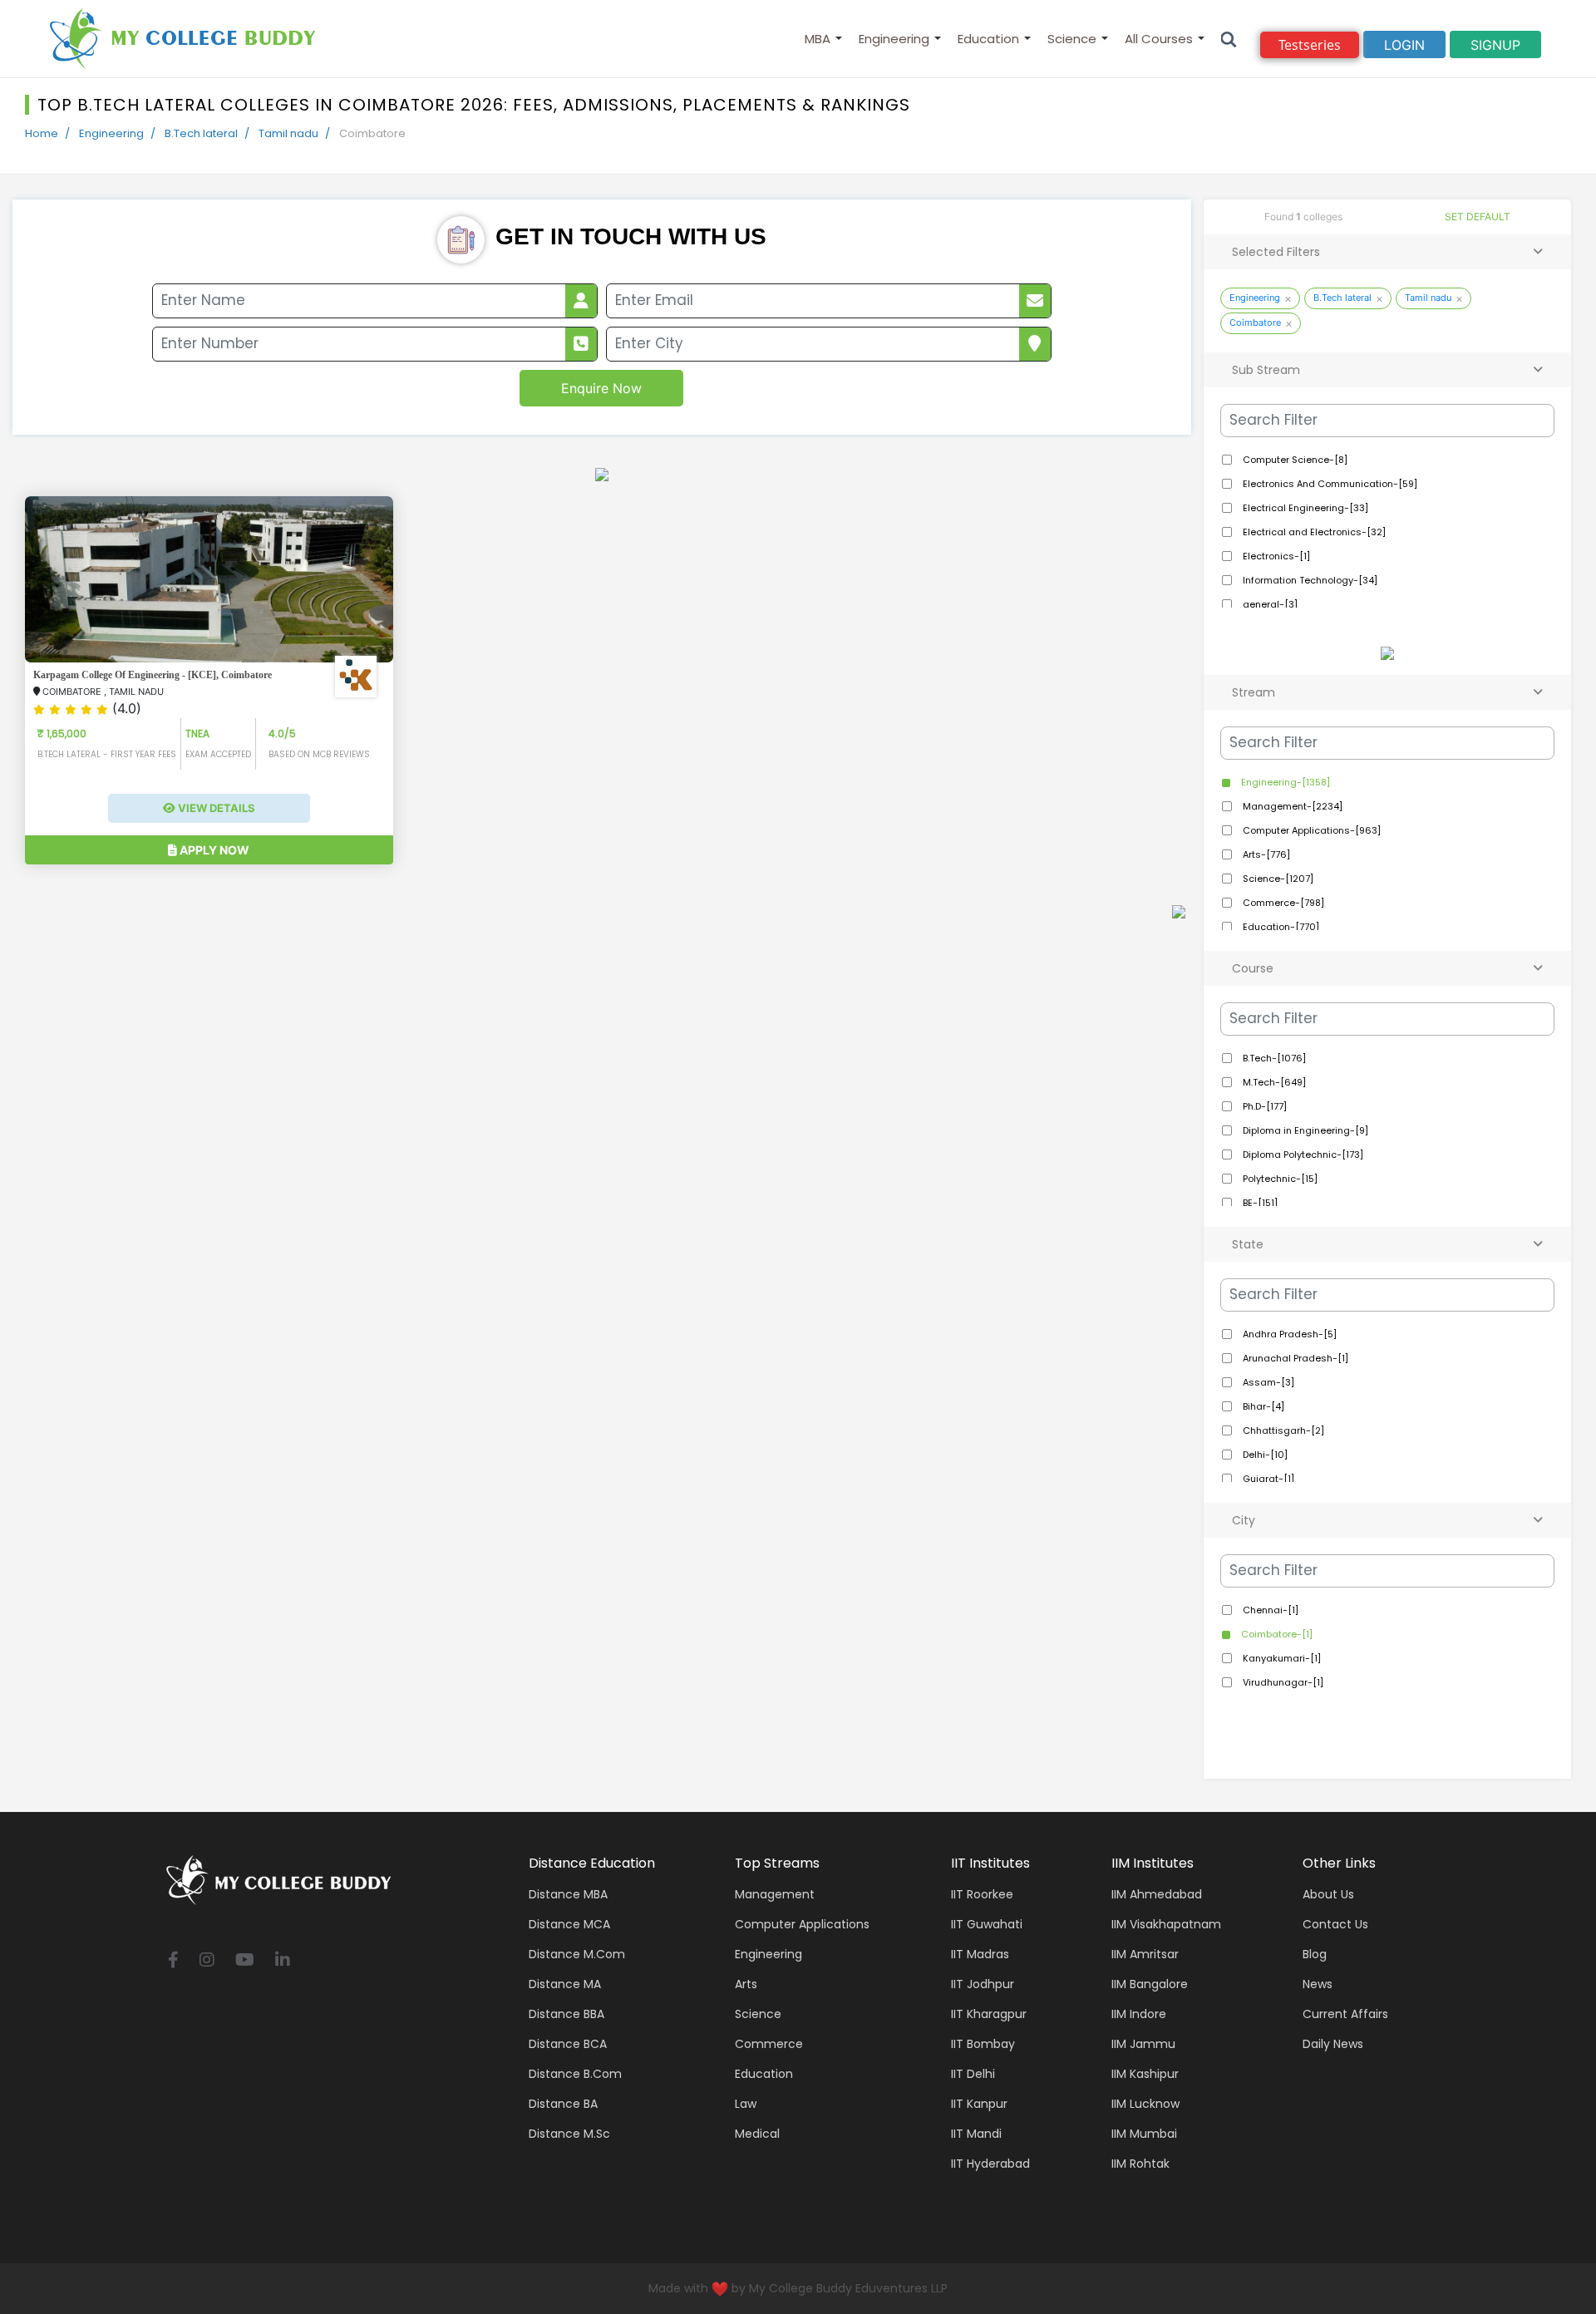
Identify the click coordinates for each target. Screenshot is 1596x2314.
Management (775, 1894)
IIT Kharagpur (989, 2014)
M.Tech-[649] (1273, 1082)
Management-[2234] (1291, 806)
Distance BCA (568, 2044)
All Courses (1159, 39)
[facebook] (173, 1961)
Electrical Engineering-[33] (1304, 508)
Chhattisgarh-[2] (1282, 1430)
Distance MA (565, 1984)
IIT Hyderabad (990, 2164)
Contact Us (1335, 1924)
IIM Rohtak (1140, 2164)
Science (1072, 39)
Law (746, 2104)
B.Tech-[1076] (1273, 1058)
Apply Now (213, 850)
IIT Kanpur (979, 2104)
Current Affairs (1345, 2014)
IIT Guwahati (987, 1924)
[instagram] (207, 1961)
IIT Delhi (973, 2074)
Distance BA (563, 2104)
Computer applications (802, 1924)
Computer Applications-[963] (1310, 830)
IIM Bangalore (1150, 1984)
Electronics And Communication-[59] (1329, 484)
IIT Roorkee (982, 1894)
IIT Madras (980, 1954)
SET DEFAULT (1478, 217)
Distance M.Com (577, 1954)
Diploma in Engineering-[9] (1304, 1130)
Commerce (769, 2044)
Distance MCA (569, 1924)
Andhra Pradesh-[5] (1288, 1334)
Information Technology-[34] (1309, 580)
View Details (215, 808)
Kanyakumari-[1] (1281, 1658)
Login (1404, 45)
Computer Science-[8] (1294, 460)
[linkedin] (283, 1961)
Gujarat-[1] (1267, 1479)
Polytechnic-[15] (1279, 1179)
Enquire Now (601, 388)
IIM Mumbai (1144, 2134)
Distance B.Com (575, 2074)
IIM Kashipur (1145, 2074)
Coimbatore (1255, 322)
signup (1495, 45)
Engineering (894, 39)
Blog (1315, 1954)
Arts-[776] (1265, 854)
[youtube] (245, 1961)
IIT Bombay (983, 2044)
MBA (818, 39)
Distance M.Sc (569, 2134)
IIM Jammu (1143, 2044)
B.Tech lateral (201, 133)
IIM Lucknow (1145, 2104)
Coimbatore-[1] (1276, 1634)
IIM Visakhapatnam (1166, 1924)
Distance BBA (566, 2014)
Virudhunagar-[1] (1282, 1682)
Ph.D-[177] (1263, 1106)
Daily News (1333, 2044)
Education (988, 39)
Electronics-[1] (1275, 556)
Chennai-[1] (1269, 1610)
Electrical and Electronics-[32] (1313, 532)
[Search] (1229, 39)
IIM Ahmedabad (1157, 1894)
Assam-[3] (1267, 1382)
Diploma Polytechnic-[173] (1302, 1155)
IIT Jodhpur (983, 1984)
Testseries (1310, 45)
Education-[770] (1280, 927)
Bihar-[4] (1262, 1406)
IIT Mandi (976, 2134)
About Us (1328, 1894)
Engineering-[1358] (1284, 782)
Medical (757, 2134)
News (1318, 1984)
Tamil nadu (288, 133)
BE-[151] (1259, 1203)
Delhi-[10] (1264, 1455)
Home (42, 133)
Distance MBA (568, 1894)
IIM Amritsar (1145, 1954)
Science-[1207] (1277, 879)
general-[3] (1269, 604)
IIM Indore (1139, 2014)
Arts (746, 1984)
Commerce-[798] (1282, 903)
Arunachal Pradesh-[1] (1294, 1358)
